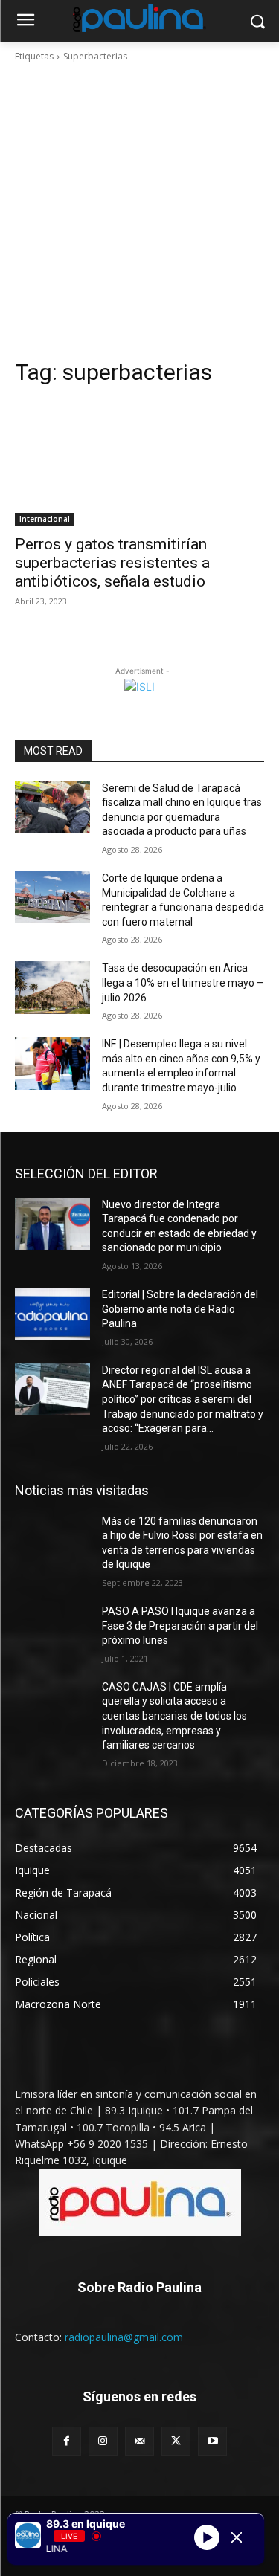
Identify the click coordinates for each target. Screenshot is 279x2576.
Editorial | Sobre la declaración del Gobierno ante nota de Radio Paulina (180, 1309)
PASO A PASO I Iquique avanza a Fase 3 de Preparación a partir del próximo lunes (180, 1626)
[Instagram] (103, 2441)
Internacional (45, 519)
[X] (176, 2441)
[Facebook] (67, 2441)
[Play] (207, 2537)
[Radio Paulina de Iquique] (139, 18)
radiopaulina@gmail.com (124, 2337)
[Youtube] (212, 2441)
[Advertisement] (139, 211)
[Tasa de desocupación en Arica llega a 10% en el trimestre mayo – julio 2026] (52, 987)
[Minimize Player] (237, 2537)
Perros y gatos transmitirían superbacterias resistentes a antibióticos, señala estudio (112, 563)
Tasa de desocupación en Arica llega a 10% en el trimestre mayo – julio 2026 (183, 982)
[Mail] (139, 2441)
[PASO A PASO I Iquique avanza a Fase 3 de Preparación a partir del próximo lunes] (52, 1630)
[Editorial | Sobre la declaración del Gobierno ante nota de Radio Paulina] (52, 1314)
